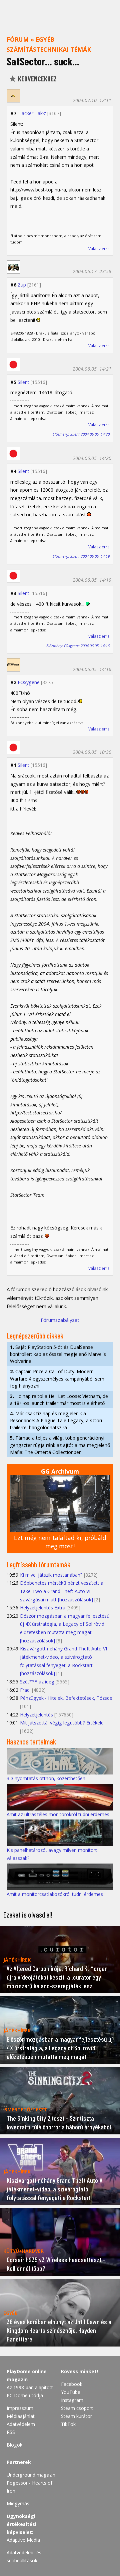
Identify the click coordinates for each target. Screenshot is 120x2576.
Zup (22, 285)
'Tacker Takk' (32, 113)
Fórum (18, 39)
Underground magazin (31, 2475)
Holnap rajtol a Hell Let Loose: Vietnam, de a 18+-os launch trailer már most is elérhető (59, 1400)
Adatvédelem (21, 2424)
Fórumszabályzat (60, 1320)
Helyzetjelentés (36, 1715)
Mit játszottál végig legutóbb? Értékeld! (62, 1723)
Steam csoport (77, 2408)
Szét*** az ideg (37, 1682)
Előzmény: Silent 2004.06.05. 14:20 (81, 434)
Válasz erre (99, 249)
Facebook (72, 2384)
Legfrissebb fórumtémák (38, 1564)
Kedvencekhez (37, 79)
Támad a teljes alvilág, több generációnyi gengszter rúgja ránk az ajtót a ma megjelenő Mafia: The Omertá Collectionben (60, 1445)
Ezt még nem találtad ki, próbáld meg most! (60, 1542)
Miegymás (18, 2503)
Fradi (25, 1690)
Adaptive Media (23, 2540)
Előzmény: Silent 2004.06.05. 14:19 (81, 556)
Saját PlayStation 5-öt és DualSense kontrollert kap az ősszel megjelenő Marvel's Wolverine (58, 1354)
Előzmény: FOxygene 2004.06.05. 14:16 (78, 646)
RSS (11, 2432)
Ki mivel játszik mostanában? (51, 1575)
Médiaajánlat (21, 2416)
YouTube (71, 2392)
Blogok (14, 2445)
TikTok (68, 2424)
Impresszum (20, 2408)
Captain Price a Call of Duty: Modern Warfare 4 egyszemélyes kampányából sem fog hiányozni (57, 1378)
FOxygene (29, 682)
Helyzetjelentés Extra (43, 1608)
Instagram (72, 2400)
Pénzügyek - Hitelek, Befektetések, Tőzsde (66, 1698)
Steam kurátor (76, 2416)
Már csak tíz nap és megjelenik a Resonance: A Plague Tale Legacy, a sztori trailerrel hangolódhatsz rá (56, 1420)
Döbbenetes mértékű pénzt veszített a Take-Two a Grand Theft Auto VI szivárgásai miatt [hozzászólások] (62, 1591)
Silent (23, 382)
